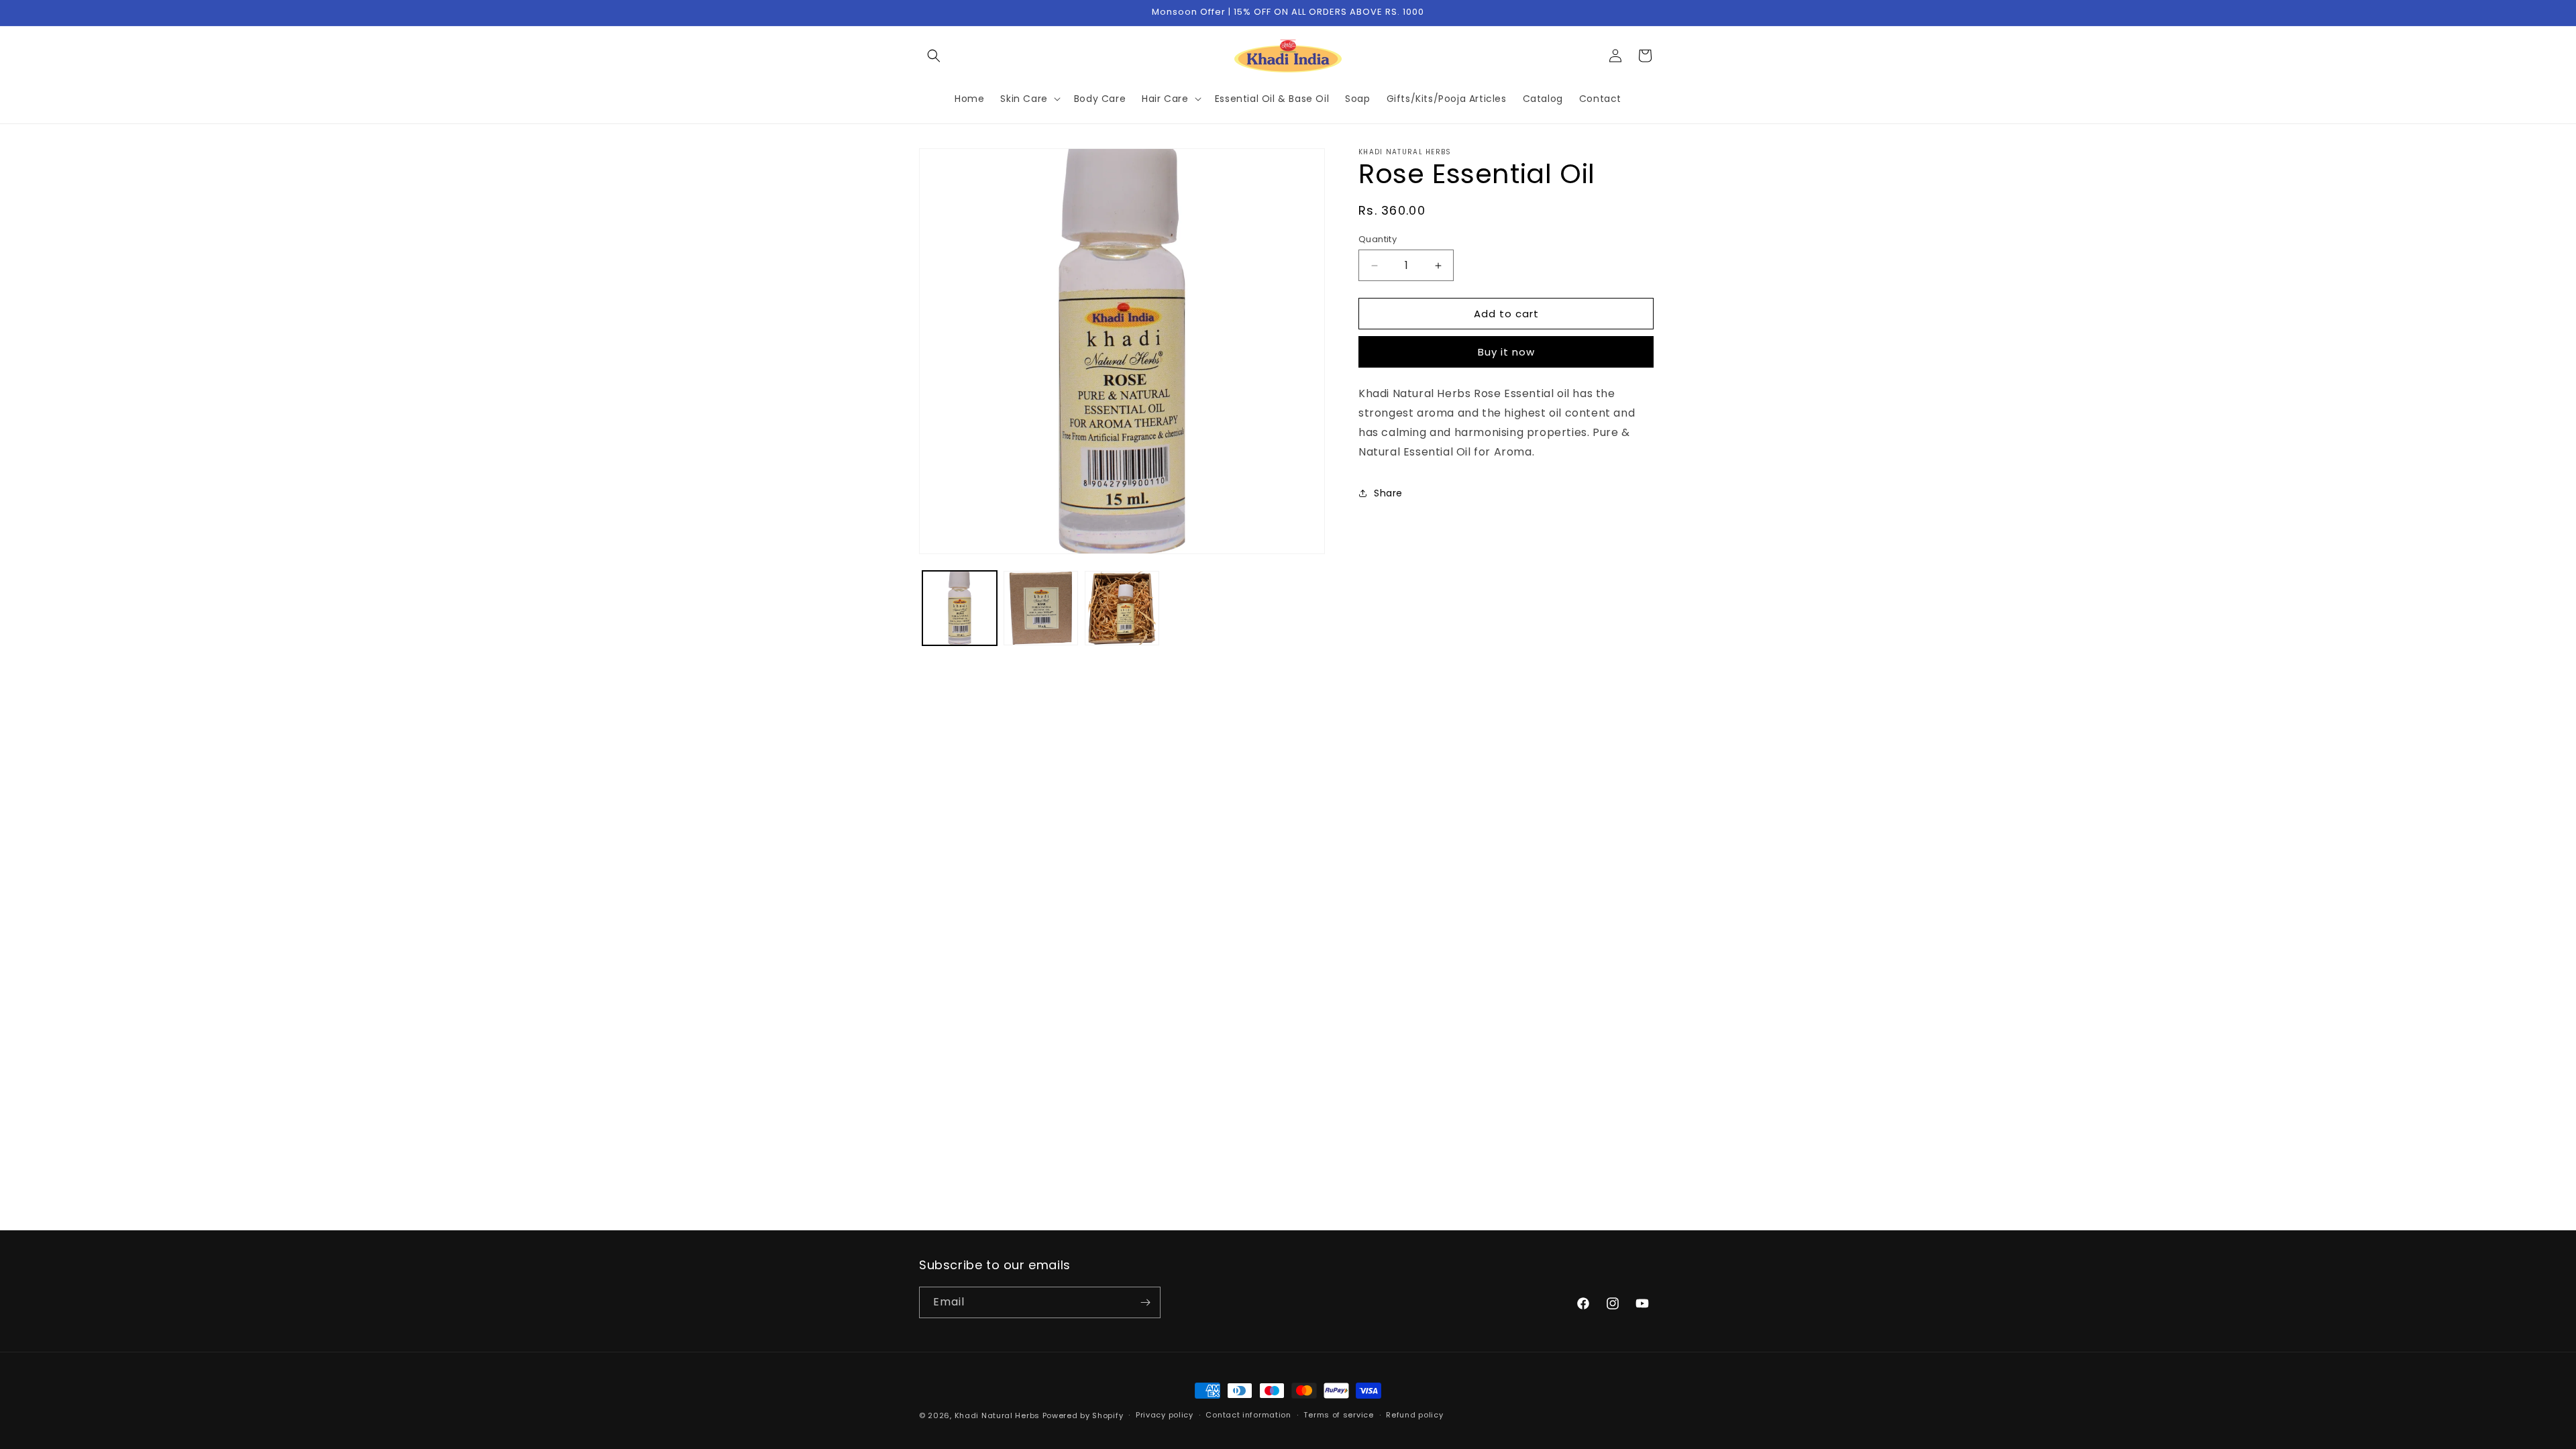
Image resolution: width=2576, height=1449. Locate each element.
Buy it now (1506, 352)
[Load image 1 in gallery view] (960, 608)
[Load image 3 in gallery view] (1122, 608)
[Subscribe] (1145, 1302)
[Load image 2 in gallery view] (1041, 608)
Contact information (1248, 1415)
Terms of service (1338, 1415)
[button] (934, 56)
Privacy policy (1165, 1415)
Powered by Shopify (1083, 1415)
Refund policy (1414, 1415)
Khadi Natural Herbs (997, 1415)
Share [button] (1388, 493)
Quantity (1378, 239)
